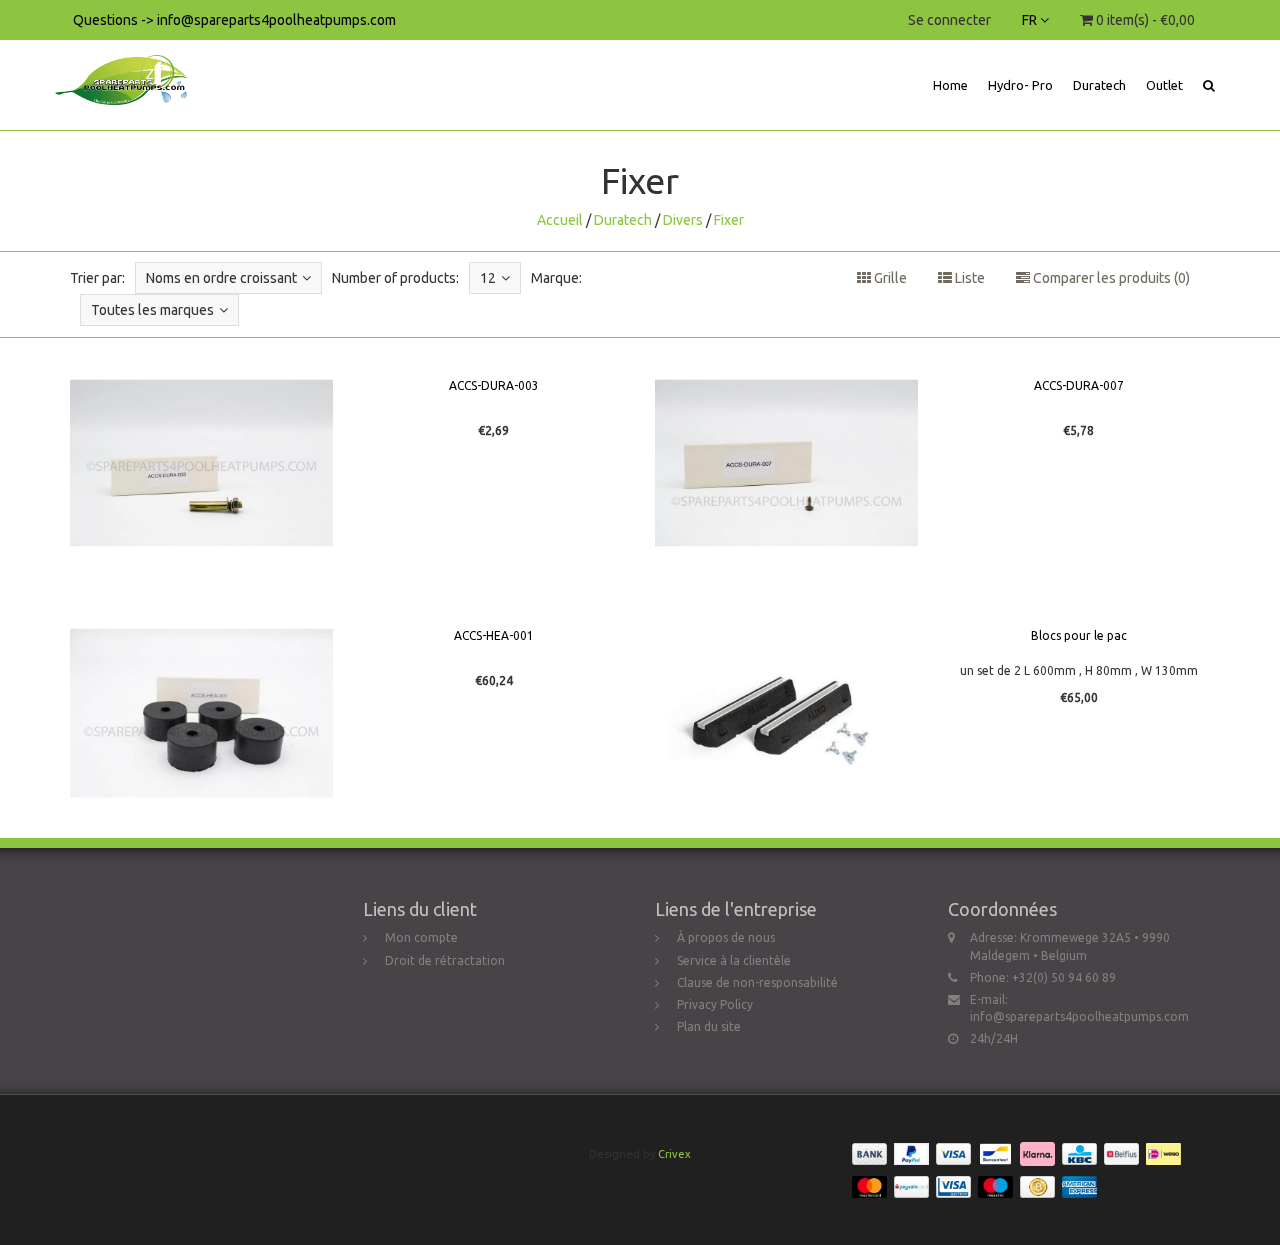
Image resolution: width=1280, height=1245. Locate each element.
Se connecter (949, 20)
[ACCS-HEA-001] (201, 713)
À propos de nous (726, 937)
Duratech (1099, 85)
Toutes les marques (152, 310)
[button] (1209, 85)
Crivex (674, 1154)
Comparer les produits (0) (1110, 278)
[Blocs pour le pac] (786, 713)
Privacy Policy (715, 1004)
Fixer (729, 220)
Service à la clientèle (734, 960)
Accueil (560, 220)
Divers (683, 220)
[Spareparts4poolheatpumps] (128, 65)
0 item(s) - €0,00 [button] (1144, 20)
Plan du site (709, 1026)
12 (488, 278)
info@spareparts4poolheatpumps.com (1079, 1016)
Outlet (1164, 85)
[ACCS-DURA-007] (786, 463)
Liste (968, 278)
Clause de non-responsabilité (757, 982)
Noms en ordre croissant (221, 278)
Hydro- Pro (1020, 85)
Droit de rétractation (445, 960)
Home (950, 85)
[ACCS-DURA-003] (201, 463)
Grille (889, 278)
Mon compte (421, 937)
